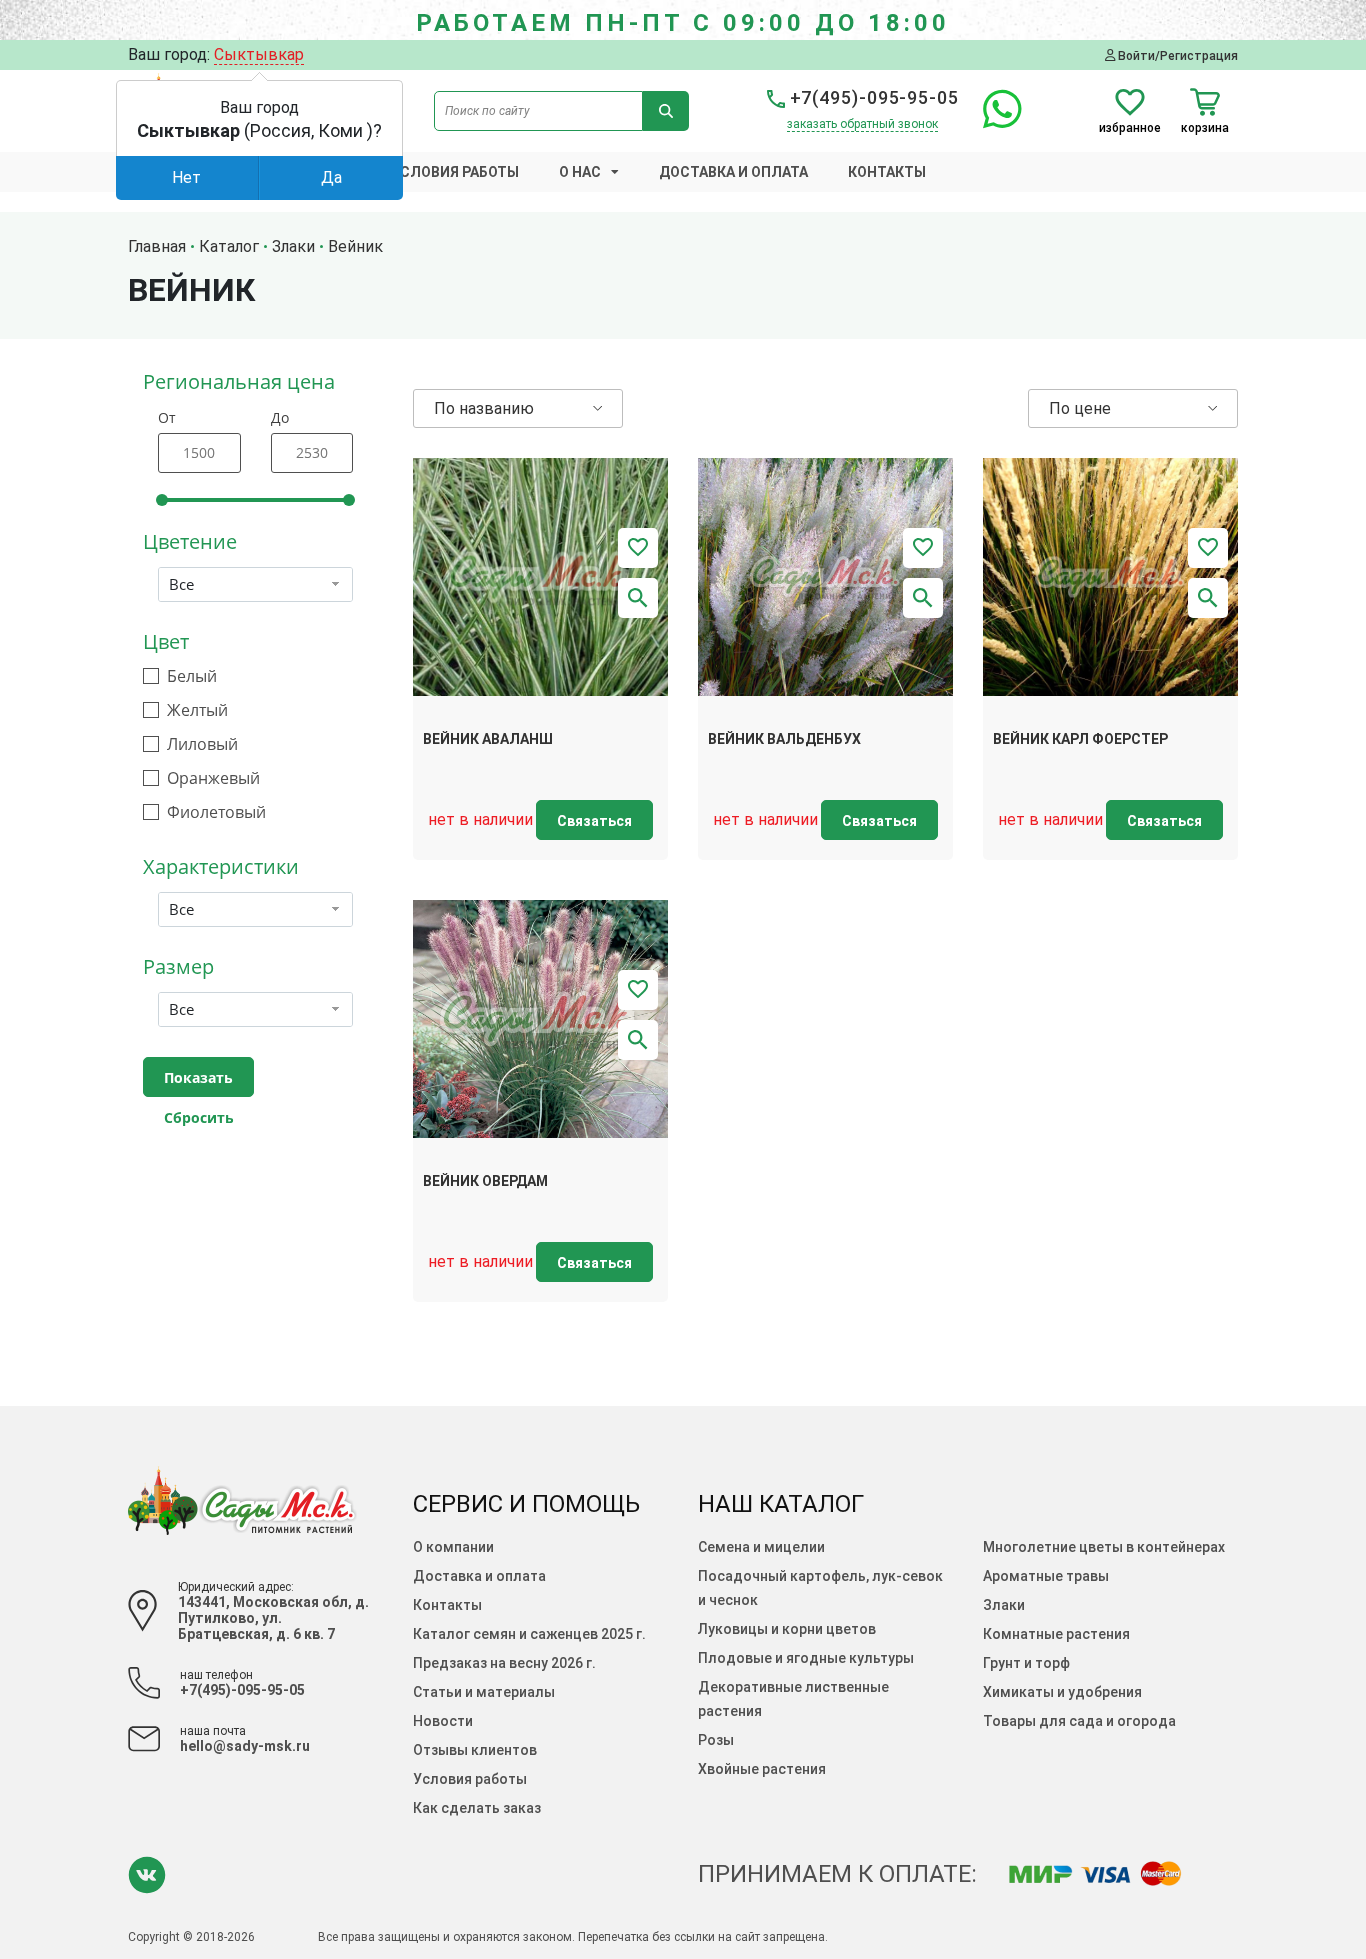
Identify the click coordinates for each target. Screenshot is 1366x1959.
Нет (186, 177)
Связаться (594, 821)
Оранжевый (213, 778)
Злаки (1004, 1605)
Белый (192, 676)
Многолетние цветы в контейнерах (1104, 1547)
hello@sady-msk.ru (245, 1746)
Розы (716, 1740)
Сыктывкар (259, 54)
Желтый (197, 710)
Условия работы (455, 172)
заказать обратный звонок (862, 124)
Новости (443, 1721)
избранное (1130, 127)
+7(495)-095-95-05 (872, 97)
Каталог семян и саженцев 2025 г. (529, 1634)
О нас (580, 172)
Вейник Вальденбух (784, 739)
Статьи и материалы (484, 1692)
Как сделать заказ (477, 1808)
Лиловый (202, 744)
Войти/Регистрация (1176, 55)
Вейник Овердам (485, 1181)
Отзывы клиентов (475, 1750)
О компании (453, 1547)
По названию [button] (484, 408)
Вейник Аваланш (488, 739)
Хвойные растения (762, 1769)
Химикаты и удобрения (1062, 1692)
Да (331, 177)
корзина (1205, 127)
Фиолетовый (216, 812)
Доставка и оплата (733, 172)
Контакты (887, 172)
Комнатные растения (1056, 1634)
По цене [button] (1080, 408)
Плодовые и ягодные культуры (806, 1658)
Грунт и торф (1026, 1663)
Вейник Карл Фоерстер (1080, 739)
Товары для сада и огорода (1079, 1721)
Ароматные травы (1046, 1576)
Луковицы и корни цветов (787, 1629)
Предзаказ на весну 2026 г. (504, 1663)
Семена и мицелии (761, 1547)
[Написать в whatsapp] (992, 120)
